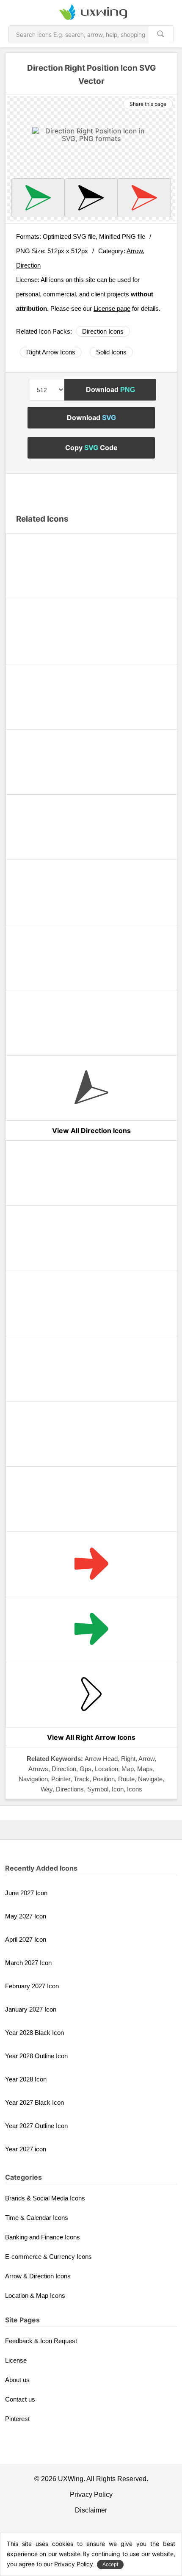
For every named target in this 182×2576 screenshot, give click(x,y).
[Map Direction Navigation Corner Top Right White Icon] (91, 566)
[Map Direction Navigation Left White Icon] (91, 958)
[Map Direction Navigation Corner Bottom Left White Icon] (91, 762)
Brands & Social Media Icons (45, 2198)
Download (110, 390)
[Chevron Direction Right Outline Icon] (91, 1695)
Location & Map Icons (35, 2295)
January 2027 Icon (31, 2009)
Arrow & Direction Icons (38, 2276)
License (16, 2360)
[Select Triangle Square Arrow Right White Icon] (91, 1303)
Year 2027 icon (26, 2149)
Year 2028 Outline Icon (36, 2056)
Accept (110, 2565)
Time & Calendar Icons (37, 2218)
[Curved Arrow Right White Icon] (91, 1173)
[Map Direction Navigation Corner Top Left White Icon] (91, 632)
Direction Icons (103, 331)
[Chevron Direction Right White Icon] (91, 1434)
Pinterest (17, 2419)
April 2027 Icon (26, 1939)
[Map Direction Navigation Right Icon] (91, 198)
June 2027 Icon (26, 1893)
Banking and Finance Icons (43, 2237)
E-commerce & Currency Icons (48, 2257)
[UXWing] (91, 13)
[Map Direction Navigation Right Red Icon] (144, 198)
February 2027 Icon (32, 1986)
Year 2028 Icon (26, 2079)
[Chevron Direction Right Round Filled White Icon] (91, 1369)
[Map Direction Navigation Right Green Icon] (38, 198)
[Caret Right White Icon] (91, 1238)
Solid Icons (111, 352)
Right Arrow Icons (51, 352)
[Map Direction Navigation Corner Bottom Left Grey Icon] (91, 1088)
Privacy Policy (91, 2494)
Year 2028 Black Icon (34, 2033)
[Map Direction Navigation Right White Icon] (91, 892)
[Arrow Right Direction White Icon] (91, 1499)
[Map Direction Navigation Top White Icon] (91, 827)
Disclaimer (91, 2510)
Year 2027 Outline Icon (36, 2126)
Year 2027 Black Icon (34, 2102)
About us (17, 2380)
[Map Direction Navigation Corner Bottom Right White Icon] (91, 697)
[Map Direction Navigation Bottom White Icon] (91, 1023)
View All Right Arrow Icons (91, 1737)
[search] (161, 34)
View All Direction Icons (91, 1130)
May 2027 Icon (26, 1916)
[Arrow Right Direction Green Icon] (91, 1629)
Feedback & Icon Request (41, 2341)
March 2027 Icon (28, 1963)
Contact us (20, 2399)
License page (112, 308)
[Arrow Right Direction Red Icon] (91, 1564)
